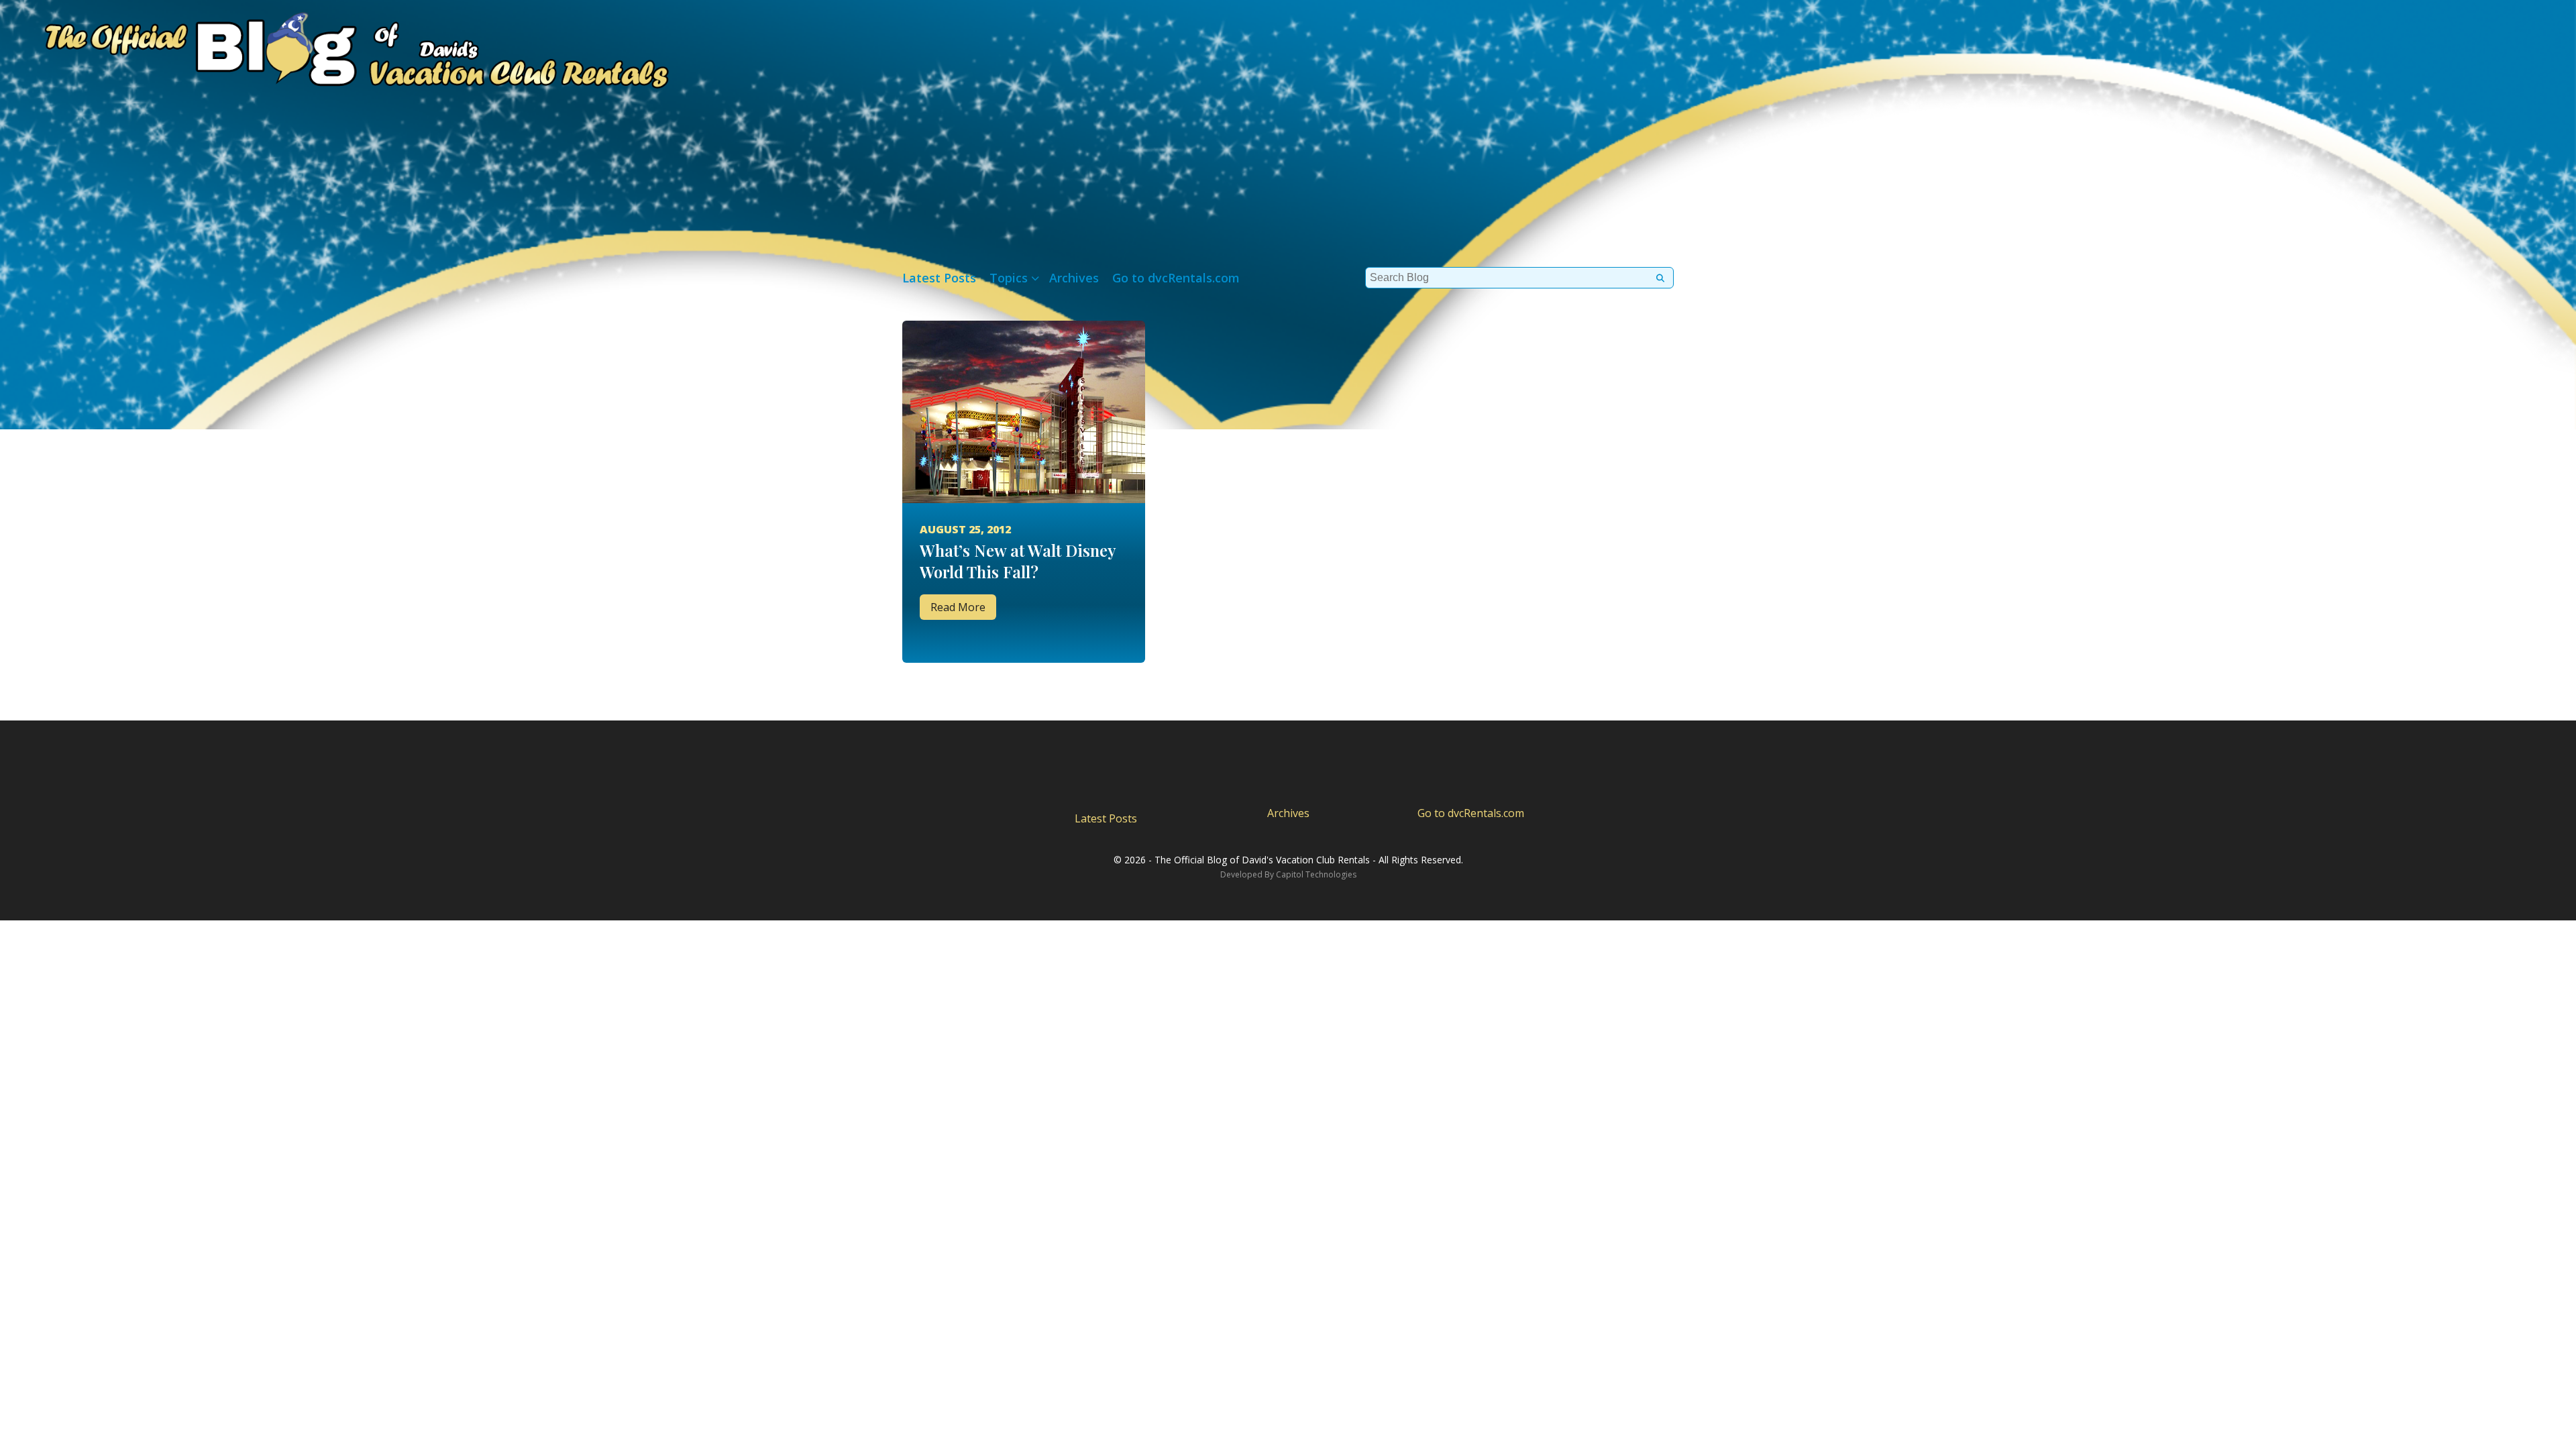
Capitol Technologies (1316, 874)
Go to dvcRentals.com (1176, 278)
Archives (1074, 278)
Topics (1009, 278)
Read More (958, 607)
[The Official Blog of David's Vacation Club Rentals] (335, 47)
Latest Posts (939, 278)
